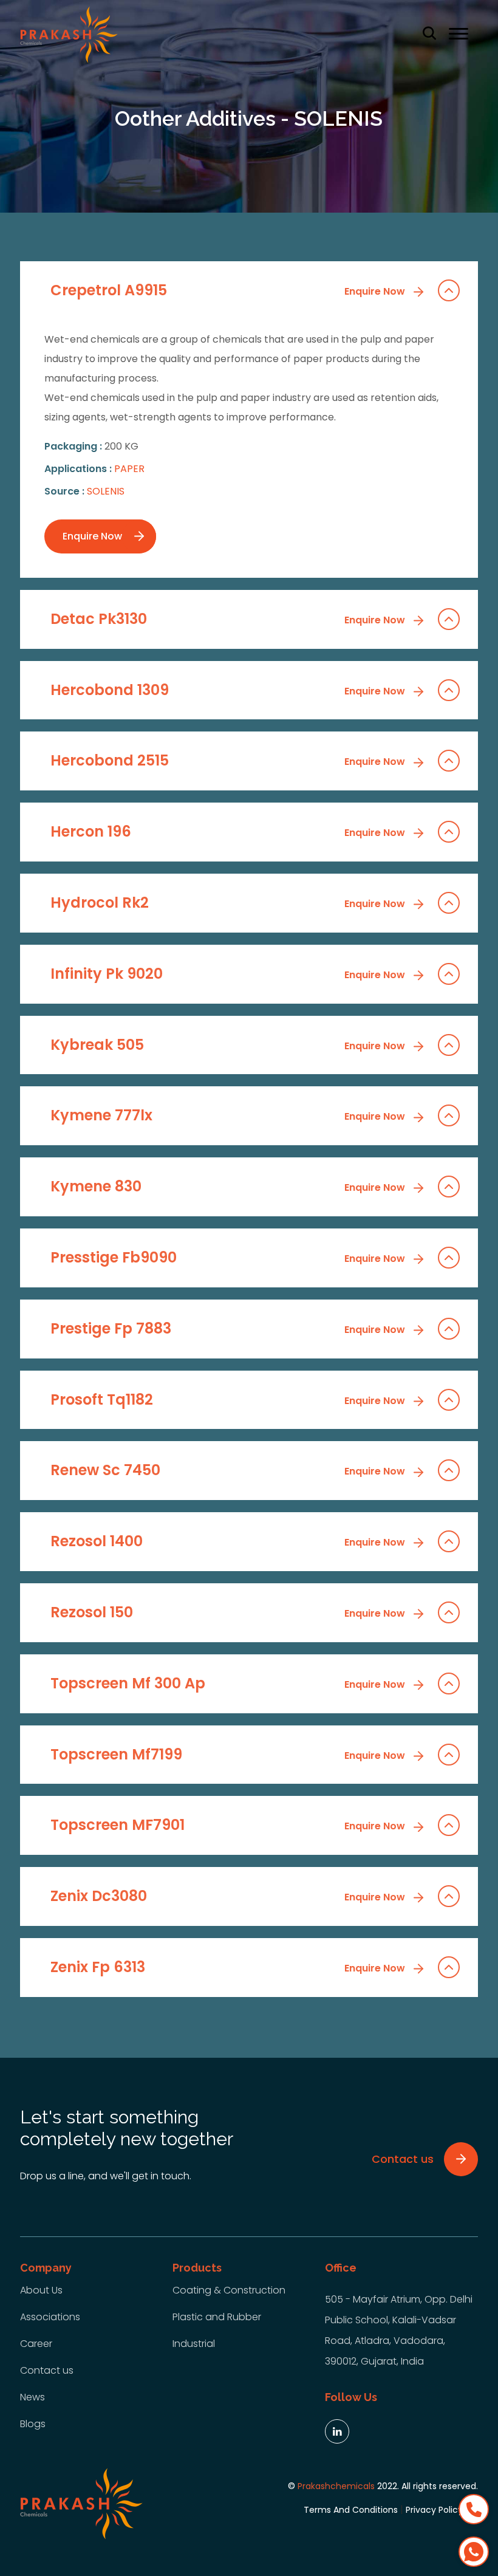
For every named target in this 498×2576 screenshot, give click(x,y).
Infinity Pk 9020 (229, 974)
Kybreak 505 (229, 1045)
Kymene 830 (229, 1186)
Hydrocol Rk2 (229, 903)
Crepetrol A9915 (229, 290)
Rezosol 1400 (229, 1541)
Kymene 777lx (229, 1115)
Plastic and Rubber (217, 2317)
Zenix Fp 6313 (229, 1967)
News (32, 2397)
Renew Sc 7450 (229, 1470)
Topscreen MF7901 (229, 1825)
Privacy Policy (434, 2510)
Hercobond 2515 (229, 760)
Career (36, 2344)
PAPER (129, 469)
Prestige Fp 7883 (229, 1328)
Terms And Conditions (351, 2510)
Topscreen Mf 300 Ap (229, 1683)
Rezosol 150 (229, 1612)
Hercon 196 (229, 831)
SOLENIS (106, 491)
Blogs (33, 2424)
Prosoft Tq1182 (229, 1399)
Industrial (194, 2344)
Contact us (47, 2370)
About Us (41, 2290)
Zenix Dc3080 (229, 1896)
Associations (50, 2317)
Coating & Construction (229, 2290)
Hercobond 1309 (229, 690)
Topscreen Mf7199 (229, 1754)
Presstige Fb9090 (229, 1257)
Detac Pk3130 (229, 619)
